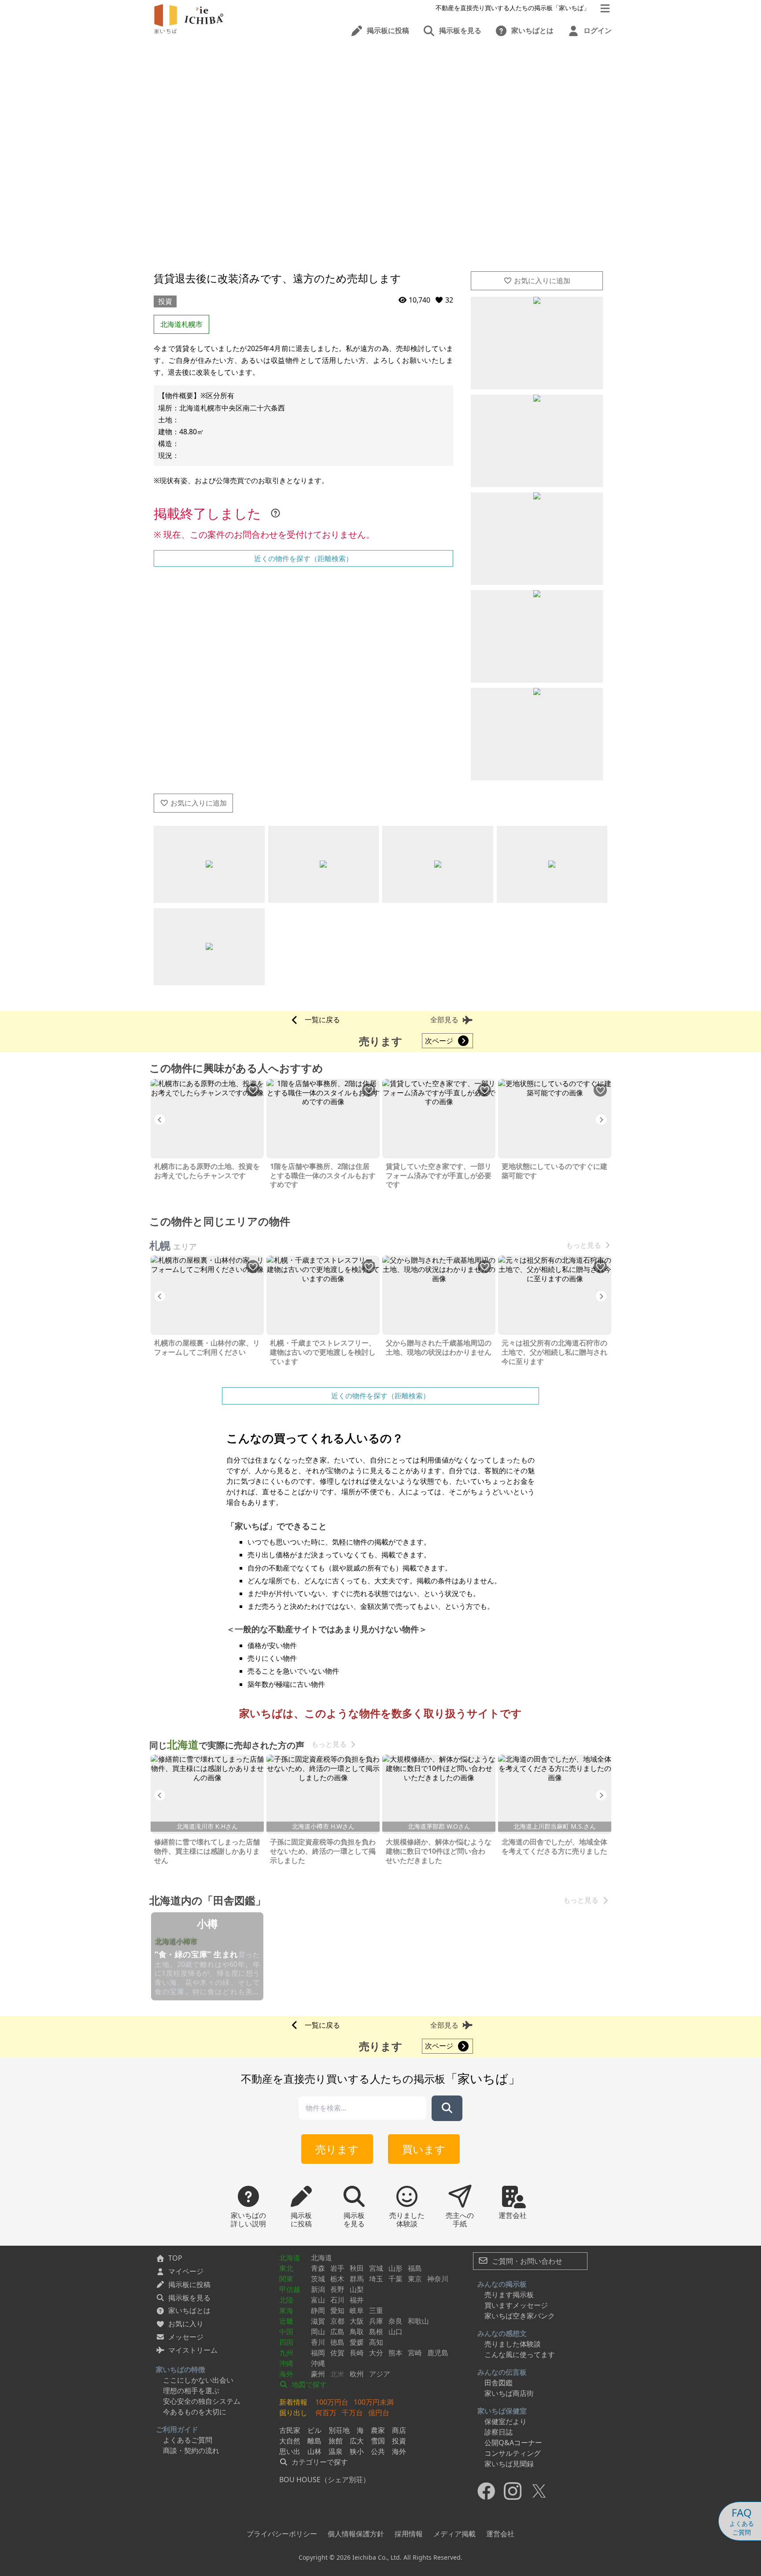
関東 (286, 2279)
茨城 (318, 2279)
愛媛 (357, 2342)
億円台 (379, 2413)
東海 (286, 2310)
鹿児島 (438, 2353)
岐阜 (357, 2310)
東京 (415, 2279)
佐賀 (337, 2353)
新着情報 (293, 2402)
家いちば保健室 (502, 2411)
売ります (337, 2149)
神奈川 (438, 2279)
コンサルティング (513, 2453)
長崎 (357, 2353)
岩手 (337, 2268)
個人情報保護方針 (356, 2534)
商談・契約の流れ (191, 2450)
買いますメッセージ (516, 2305)
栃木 (337, 2279)
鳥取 (357, 2332)
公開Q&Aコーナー (513, 2443)
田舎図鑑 (499, 2383)
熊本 (395, 2353)
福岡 (318, 2353)
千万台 (352, 2413)
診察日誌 (499, 2432)
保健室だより (506, 2421)
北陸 (286, 2300)
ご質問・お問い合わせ (526, 2261)
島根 (376, 2332)
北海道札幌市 (181, 324)
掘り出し (293, 2413)
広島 (337, 2332)
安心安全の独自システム (202, 2401)
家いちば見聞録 (509, 2464)
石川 (337, 2300)
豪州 (318, 2374)
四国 (286, 2342)
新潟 (318, 2289)
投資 (165, 301)
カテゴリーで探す (319, 2462)
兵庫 (376, 2321)
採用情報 (409, 2534)
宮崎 (415, 2353)
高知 (376, 2342)
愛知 (337, 2310)
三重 (376, 2310)
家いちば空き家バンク (520, 2316)
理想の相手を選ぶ (191, 2391)
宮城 (376, 2268)
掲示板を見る (189, 2298)
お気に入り (186, 2324)
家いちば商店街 (509, 2393)
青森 (318, 2268)
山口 (395, 2332)
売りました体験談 (513, 2344)
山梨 (357, 2289)
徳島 (337, 2342)
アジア (380, 2374)
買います (424, 2149)
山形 (395, 2268)
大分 (376, 2353)
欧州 (357, 2374)
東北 (286, 2268)
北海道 (290, 2258)
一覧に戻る (322, 1020)
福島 (415, 2268)
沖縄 (286, 2363)
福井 (357, 2300)
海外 (286, 2374)
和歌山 (418, 2321)
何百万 (326, 2413)
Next (601, 1120)
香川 (318, 2342)
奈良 (395, 2321)
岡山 (318, 2332)
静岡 (318, 2310)
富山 (318, 2300)
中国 (286, 2332)
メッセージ (186, 2337)
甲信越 (290, 2289)
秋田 (357, 2268)
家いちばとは (189, 2310)
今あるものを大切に (195, 2412)
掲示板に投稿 (189, 2284)
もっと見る (584, 1245)
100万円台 (332, 2402)
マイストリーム (193, 2350)
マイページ (186, 2271)
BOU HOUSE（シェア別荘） (325, 2480)
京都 (337, 2321)
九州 (286, 2353)
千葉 (395, 2279)
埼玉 (376, 2279)
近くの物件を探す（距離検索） (303, 558)
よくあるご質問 (188, 2440)
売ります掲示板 (509, 2295)
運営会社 (500, 2534)
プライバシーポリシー (282, 2534)
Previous (160, 1120)
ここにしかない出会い (198, 2380)
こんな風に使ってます (520, 2354)
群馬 (357, 2279)
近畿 (286, 2321)
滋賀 (318, 2321)
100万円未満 (374, 2402)
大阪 (357, 2321)
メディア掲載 (454, 2534)
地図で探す (308, 2384)
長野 (337, 2289)
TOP (175, 2258)
